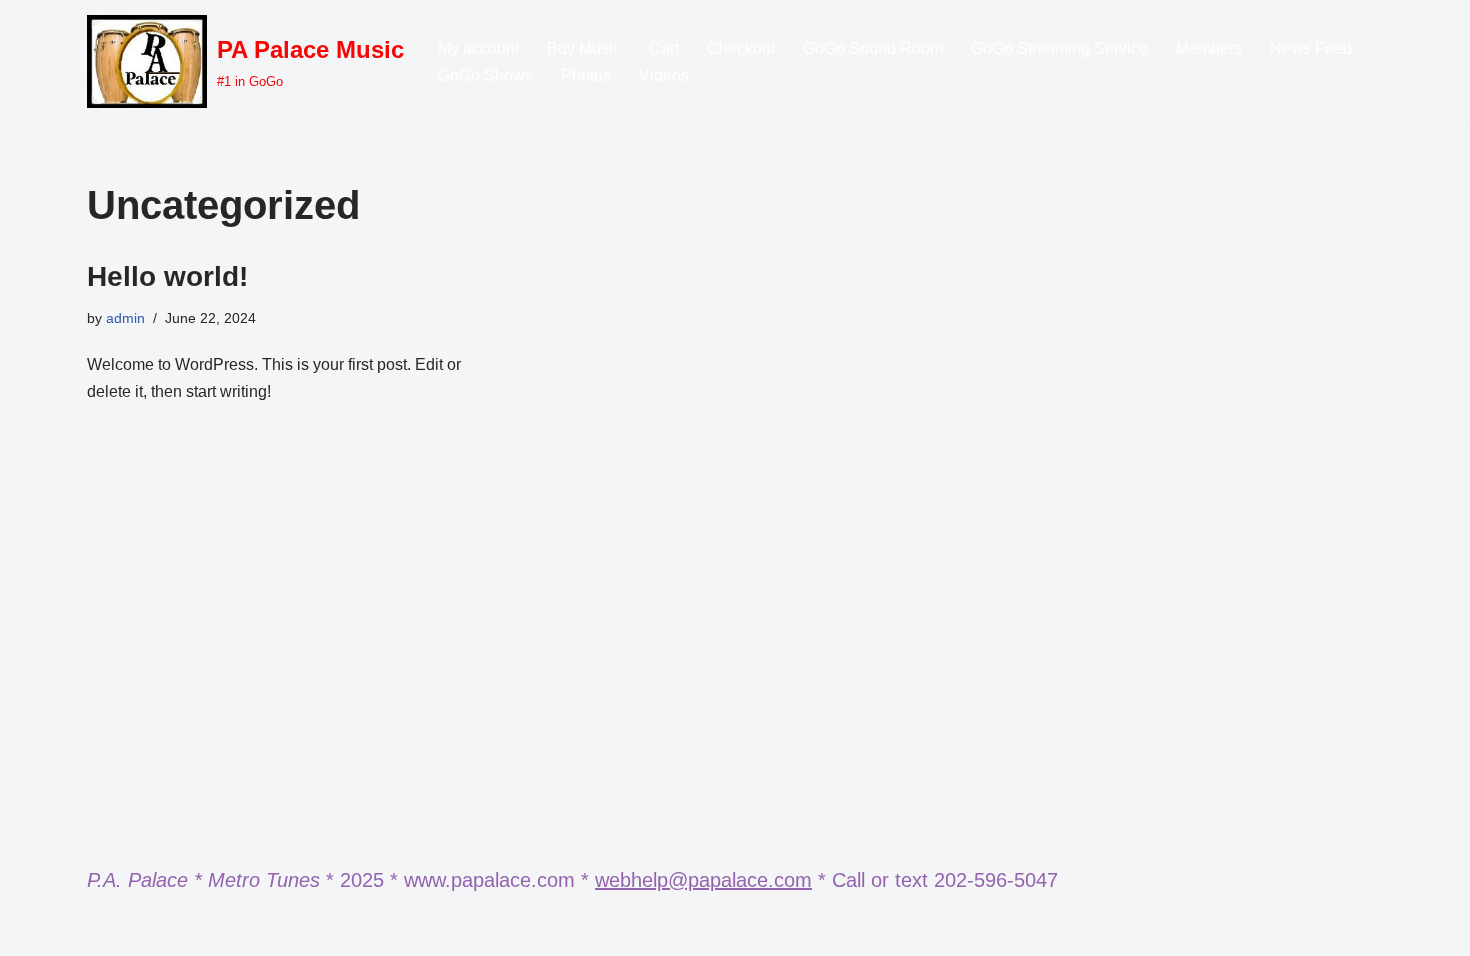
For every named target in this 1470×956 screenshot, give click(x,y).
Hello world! (167, 276)
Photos (586, 75)
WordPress (265, 930)
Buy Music (584, 48)
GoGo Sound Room (873, 48)
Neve (106, 930)
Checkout (741, 48)
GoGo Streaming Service (1059, 48)
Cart (664, 48)
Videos (664, 75)
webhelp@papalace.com (703, 880)
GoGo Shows (485, 75)
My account (478, 48)
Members (1209, 48)
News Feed (1311, 48)
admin (125, 318)
